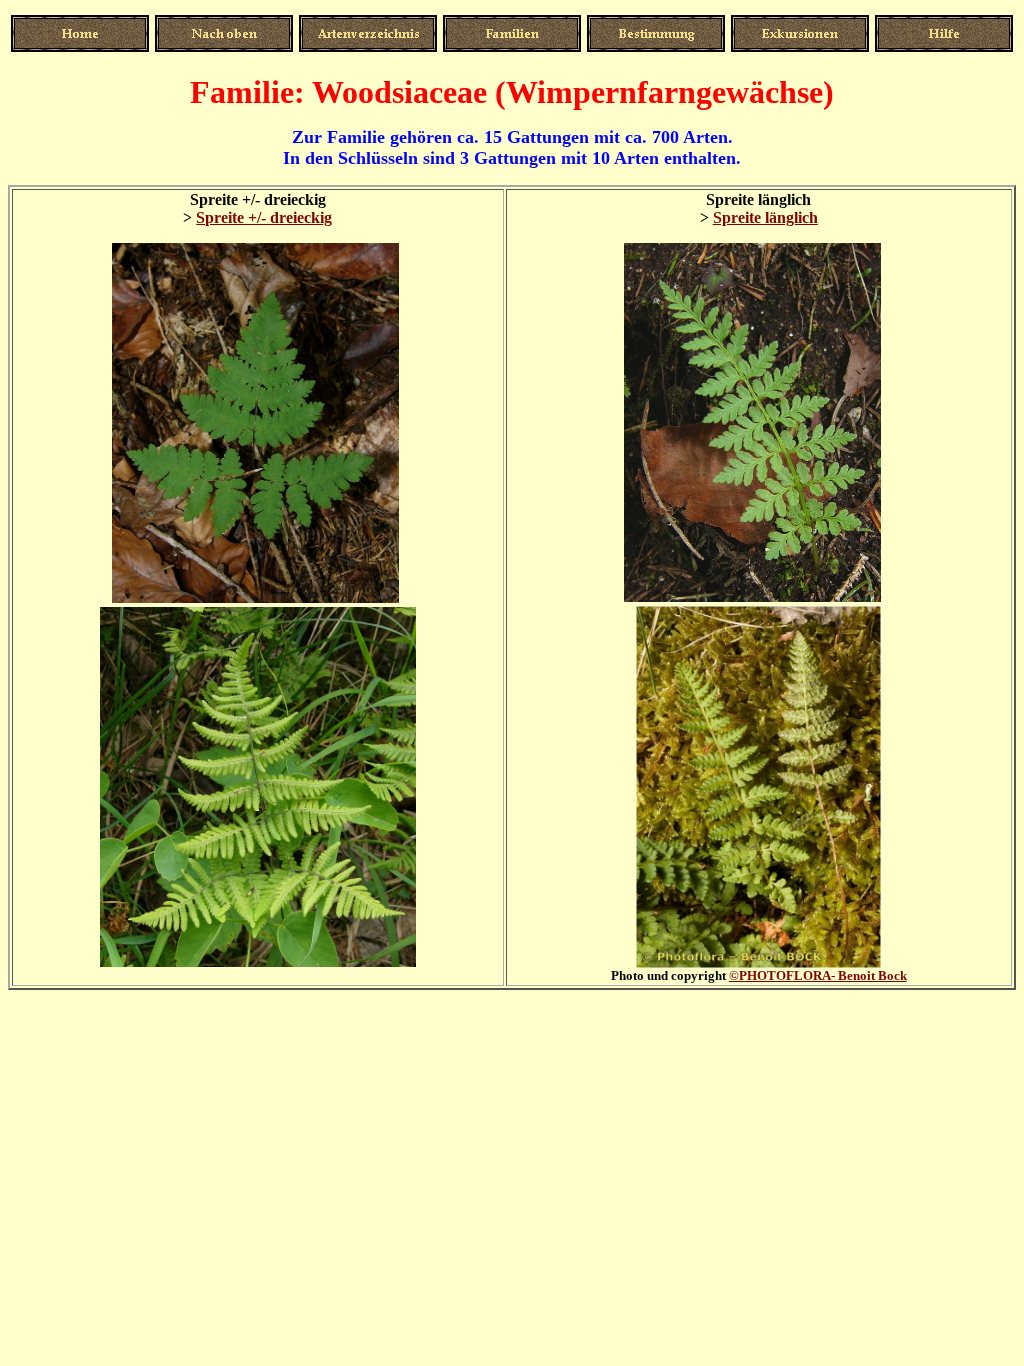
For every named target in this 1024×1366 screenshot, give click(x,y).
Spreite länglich (765, 217)
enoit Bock (818, 975)
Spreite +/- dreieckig (264, 217)
